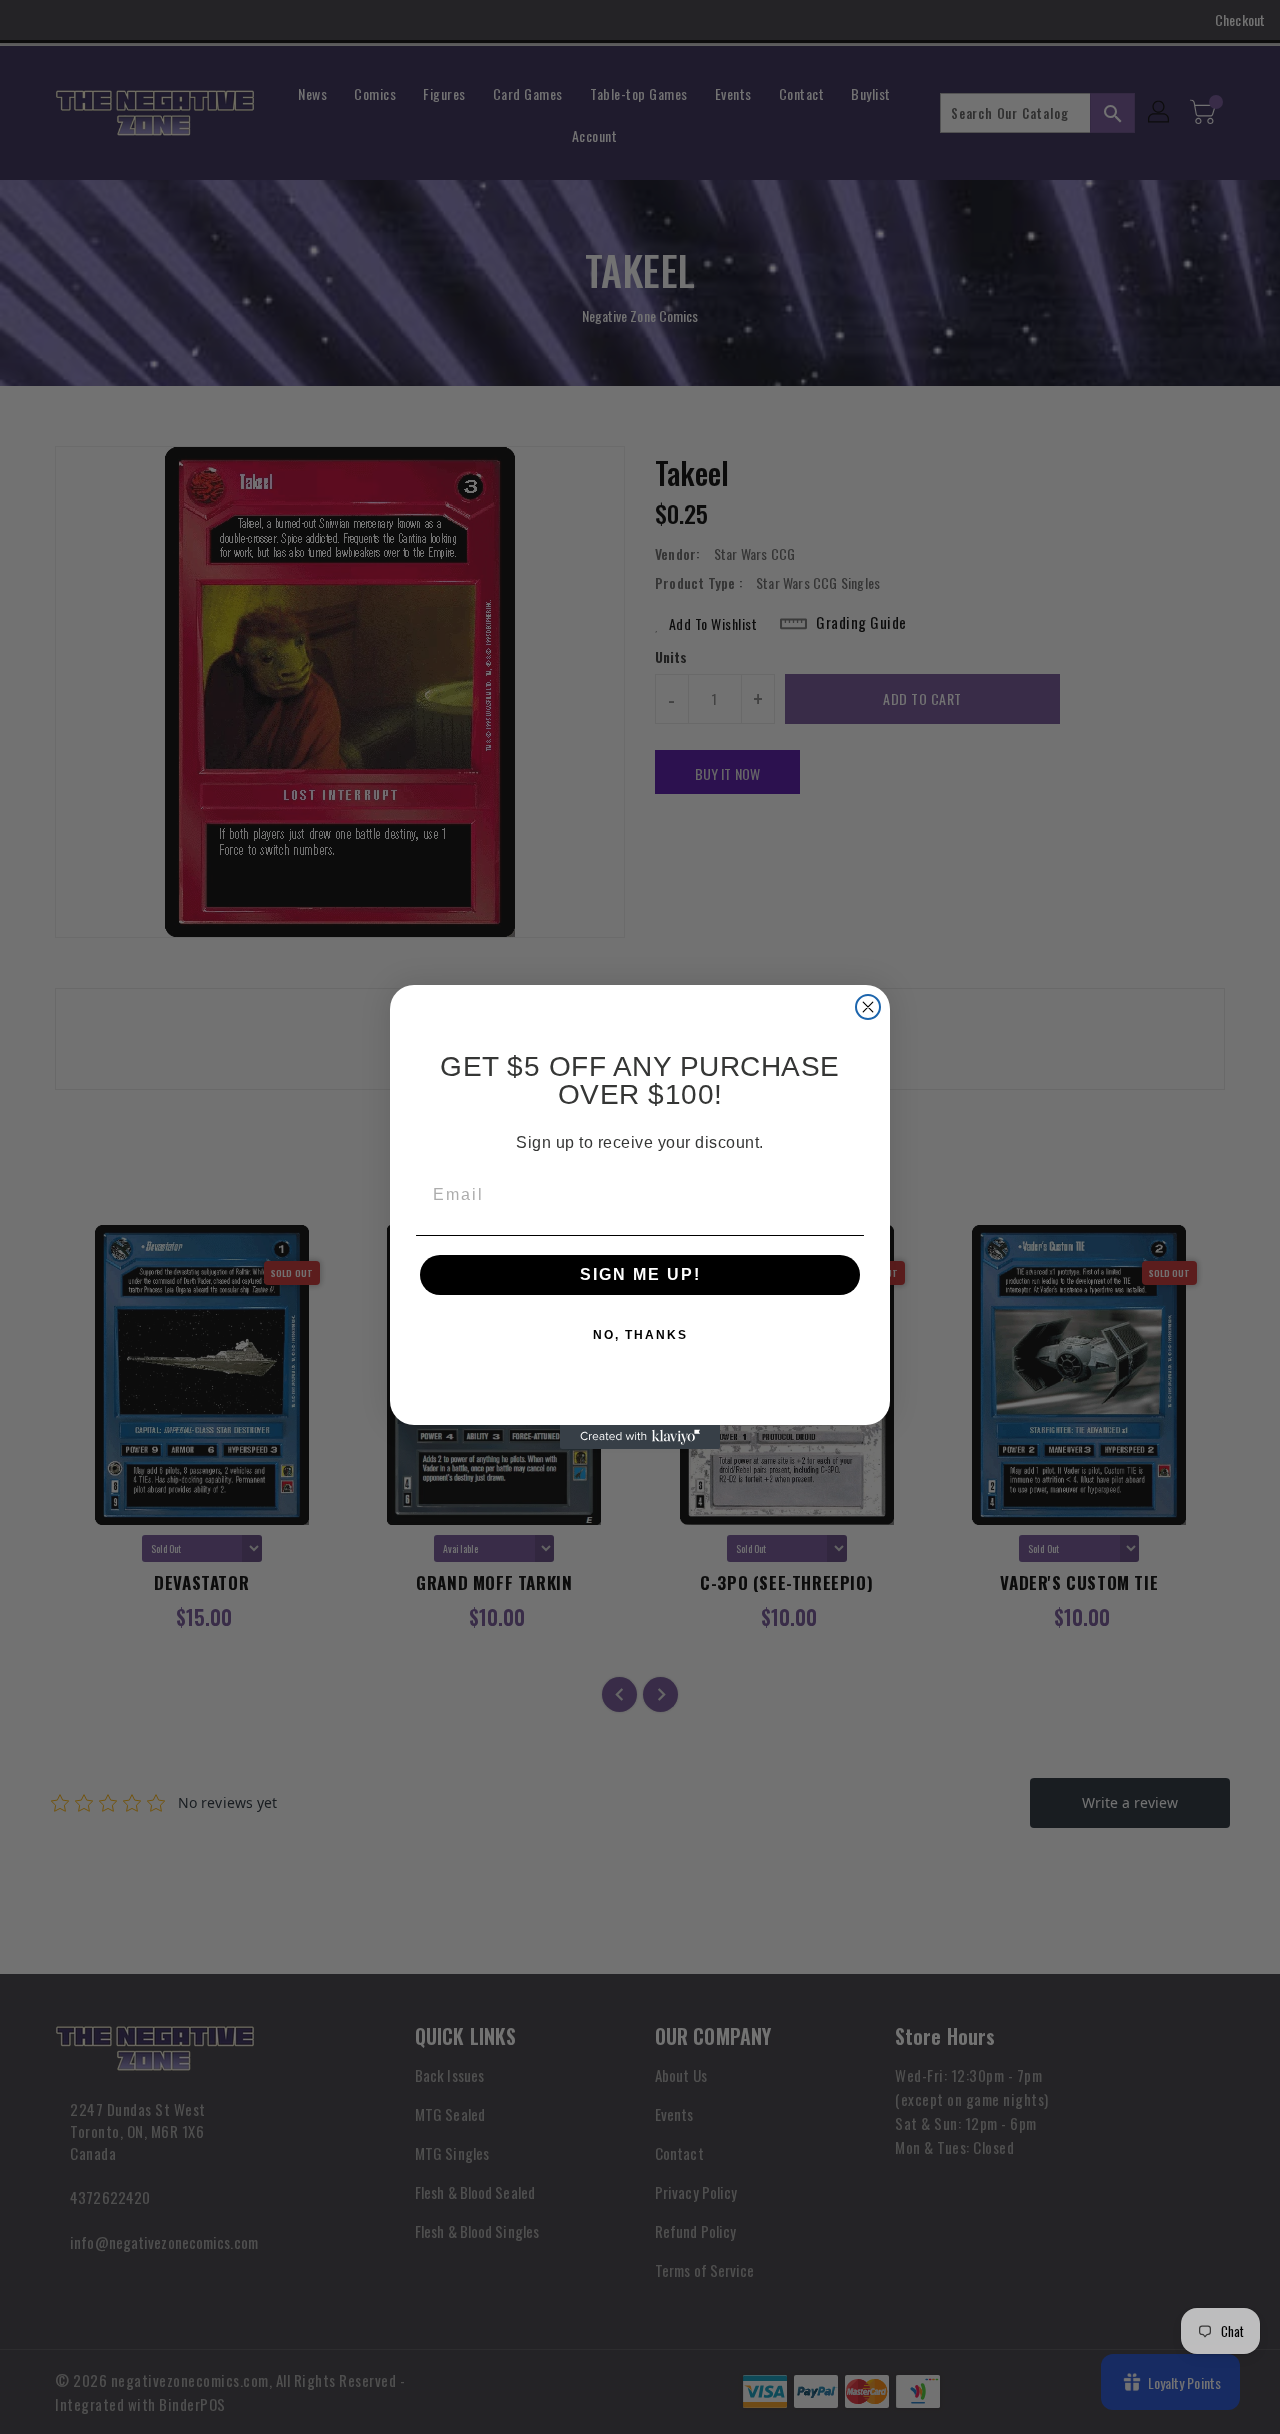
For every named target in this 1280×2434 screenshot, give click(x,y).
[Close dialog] (868, 1007)
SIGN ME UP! (640, 1274)
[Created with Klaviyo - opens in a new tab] (640, 1437)
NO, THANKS (640, 1335)
